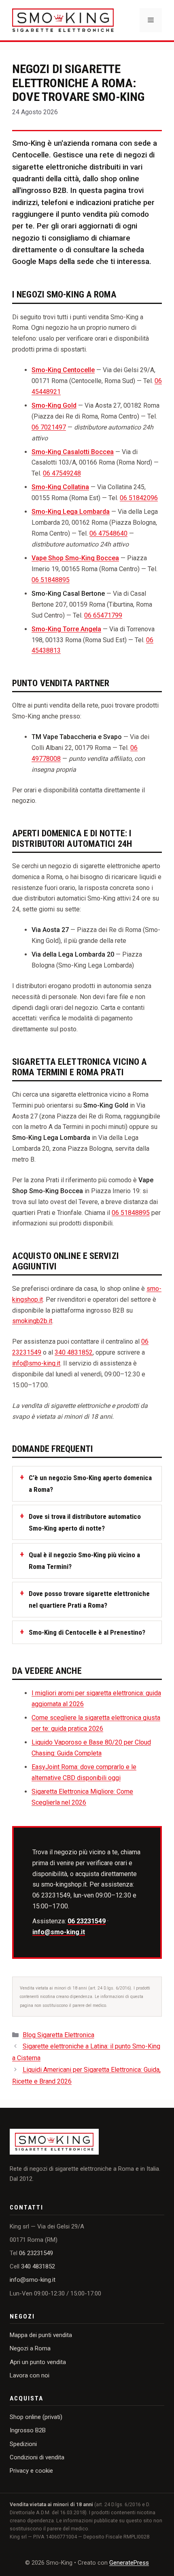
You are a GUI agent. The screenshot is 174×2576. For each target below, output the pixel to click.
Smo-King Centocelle (63, 370)
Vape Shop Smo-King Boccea (75, 558)
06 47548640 (108, 533)
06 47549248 (62, 473)
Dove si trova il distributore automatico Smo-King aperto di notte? (85, 1522)
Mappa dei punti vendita (41, 2335)
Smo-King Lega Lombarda (71, 512)
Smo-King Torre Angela (66, 629)
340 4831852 (74, 1352)
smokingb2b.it (32, 1321)
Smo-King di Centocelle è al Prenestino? (87, 1632)
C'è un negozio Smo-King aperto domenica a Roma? (90, 1484)
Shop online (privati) (36, 2417)
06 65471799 (103, 615)
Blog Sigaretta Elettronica (58, 2035)
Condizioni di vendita (37, 2457)
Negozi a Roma (30, 2348)
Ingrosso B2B (28, 2430)
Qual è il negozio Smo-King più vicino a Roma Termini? (84, 1561)
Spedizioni (23, 2444)
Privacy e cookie (31, 2471)
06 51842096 (139, 498)
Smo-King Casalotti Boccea (73, 452)
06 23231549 (87, 1921)
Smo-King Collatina (60, 487)
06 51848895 (51, 580)
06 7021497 (49, 427)
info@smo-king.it (36, 1363)
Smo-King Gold (54, 405)
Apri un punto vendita (38, 2362)
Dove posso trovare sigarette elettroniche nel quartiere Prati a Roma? (89, 1599)
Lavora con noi (30, 2375)
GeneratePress (129, 2563)
